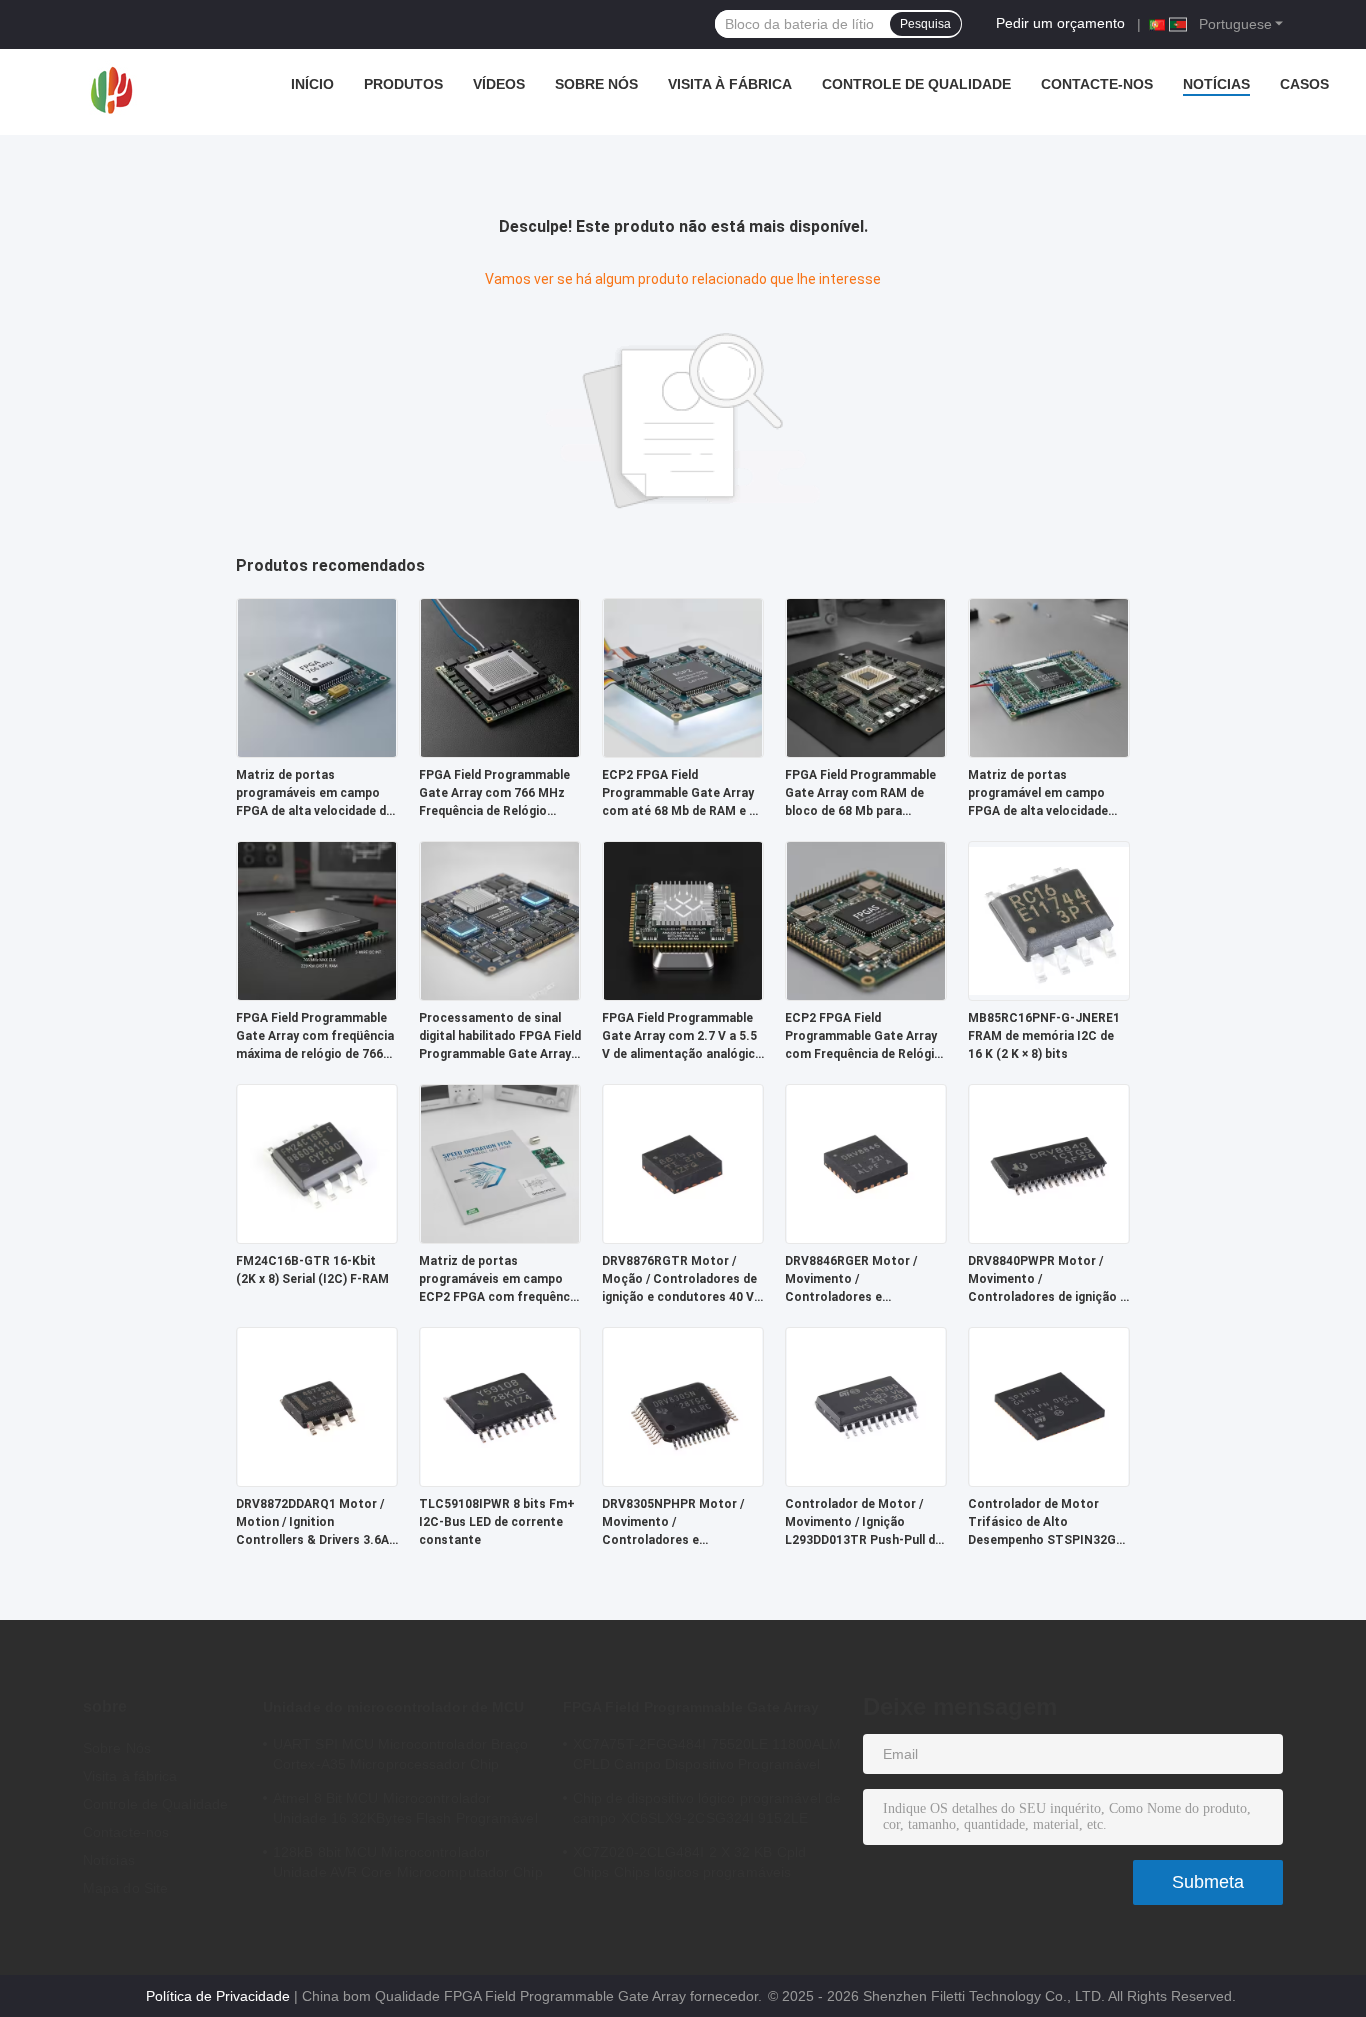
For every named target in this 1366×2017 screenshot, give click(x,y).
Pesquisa (925, 24)
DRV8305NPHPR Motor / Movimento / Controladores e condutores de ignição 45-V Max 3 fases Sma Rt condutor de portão (682, 1523)
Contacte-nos (1097, 84)
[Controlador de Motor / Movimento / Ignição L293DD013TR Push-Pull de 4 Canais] (866, 1406)
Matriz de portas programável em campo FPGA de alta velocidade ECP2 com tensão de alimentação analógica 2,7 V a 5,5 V (1044, 794)
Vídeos (499, 84)
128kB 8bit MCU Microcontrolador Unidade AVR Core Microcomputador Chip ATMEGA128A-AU (408, 1865)
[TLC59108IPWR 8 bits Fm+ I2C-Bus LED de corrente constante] (500, 1406)
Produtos (403, 84)
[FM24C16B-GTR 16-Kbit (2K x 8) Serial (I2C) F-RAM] (317, 1163)
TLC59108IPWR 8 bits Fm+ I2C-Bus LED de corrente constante (497, 1522)
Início (312, 84)
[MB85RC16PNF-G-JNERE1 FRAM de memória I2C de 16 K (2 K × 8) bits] (1049, 920)
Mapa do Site (125, 1888)
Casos (1304, 84)
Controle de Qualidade (916, 84)
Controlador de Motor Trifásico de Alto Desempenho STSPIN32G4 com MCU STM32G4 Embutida (1045, 1523)
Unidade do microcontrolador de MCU (393, 1707)
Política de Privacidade (218, 1996)
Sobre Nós (596, 84)
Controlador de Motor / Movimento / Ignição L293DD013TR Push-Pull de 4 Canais (863, 1523)
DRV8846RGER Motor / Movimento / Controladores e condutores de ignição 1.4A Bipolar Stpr (865, 1280)
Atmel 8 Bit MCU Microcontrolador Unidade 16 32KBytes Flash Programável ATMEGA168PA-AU (405, 1811)
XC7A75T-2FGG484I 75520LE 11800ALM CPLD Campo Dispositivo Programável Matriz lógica (707, 1757)
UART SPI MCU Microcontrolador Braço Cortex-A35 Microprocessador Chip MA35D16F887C (401, 1757)
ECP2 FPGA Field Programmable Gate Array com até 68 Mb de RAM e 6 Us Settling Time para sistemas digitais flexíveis (679, 794)
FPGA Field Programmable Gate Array (691, 1707)
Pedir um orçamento (1060, 23)
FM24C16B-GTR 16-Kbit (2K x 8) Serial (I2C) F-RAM (312, 1270)
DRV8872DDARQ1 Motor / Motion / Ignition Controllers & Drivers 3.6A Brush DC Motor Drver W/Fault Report (312, 1523)
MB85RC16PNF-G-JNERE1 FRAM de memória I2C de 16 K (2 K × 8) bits (1044, 1036)
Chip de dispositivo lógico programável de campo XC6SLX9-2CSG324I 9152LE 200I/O (707, 1811)
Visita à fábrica (730, 84)
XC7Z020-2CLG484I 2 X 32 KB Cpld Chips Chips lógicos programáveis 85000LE (689, 1865)
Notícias (1216, 84)
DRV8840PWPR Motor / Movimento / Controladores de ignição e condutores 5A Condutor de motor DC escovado (1047, 1280)
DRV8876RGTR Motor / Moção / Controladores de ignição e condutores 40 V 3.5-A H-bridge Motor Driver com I (683, 1280)
